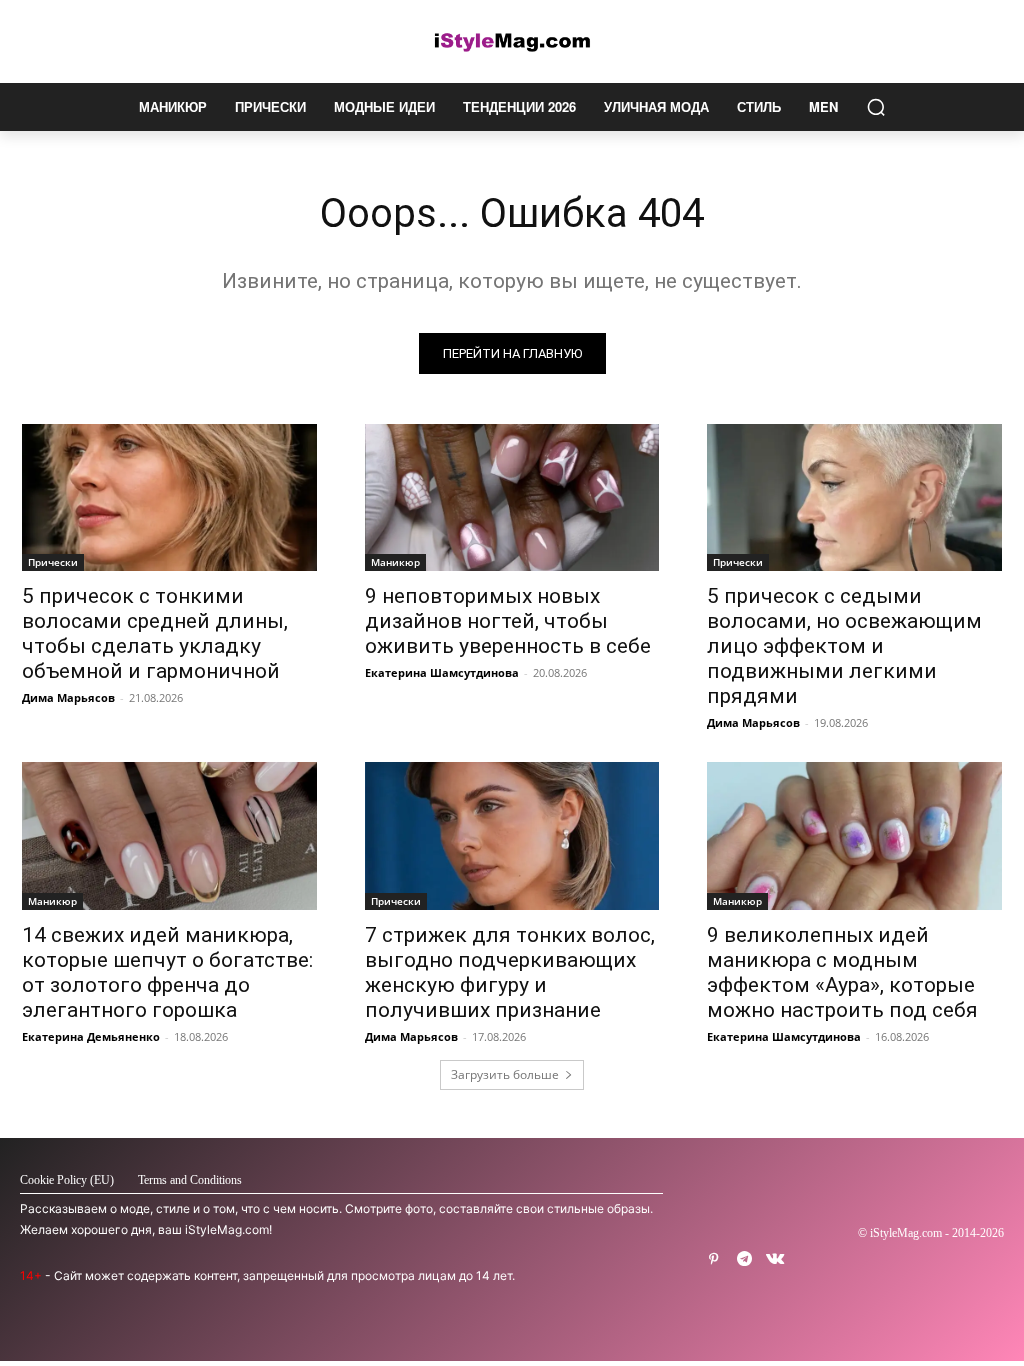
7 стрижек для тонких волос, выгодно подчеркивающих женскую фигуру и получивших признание (510, 972)
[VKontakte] (775, 1259)
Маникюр (395, 562)
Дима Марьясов (68, 697)
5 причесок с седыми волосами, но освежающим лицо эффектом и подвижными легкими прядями (844, 646)
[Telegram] (744, 1259)
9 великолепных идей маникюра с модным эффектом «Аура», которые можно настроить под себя (842, 972)
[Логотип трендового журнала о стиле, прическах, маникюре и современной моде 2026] (512, 41)
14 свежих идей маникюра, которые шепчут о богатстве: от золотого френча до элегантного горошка (167, 972)
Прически (53, 562)
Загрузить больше (505, 1074)
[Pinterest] (713, 1259)
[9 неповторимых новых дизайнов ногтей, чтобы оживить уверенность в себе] (512, 497)
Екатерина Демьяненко (91, 1036)
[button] (876, 107)
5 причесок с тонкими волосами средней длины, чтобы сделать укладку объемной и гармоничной (155, 633)
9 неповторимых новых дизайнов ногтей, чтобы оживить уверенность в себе (508, 621)
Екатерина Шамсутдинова (442, 672)
